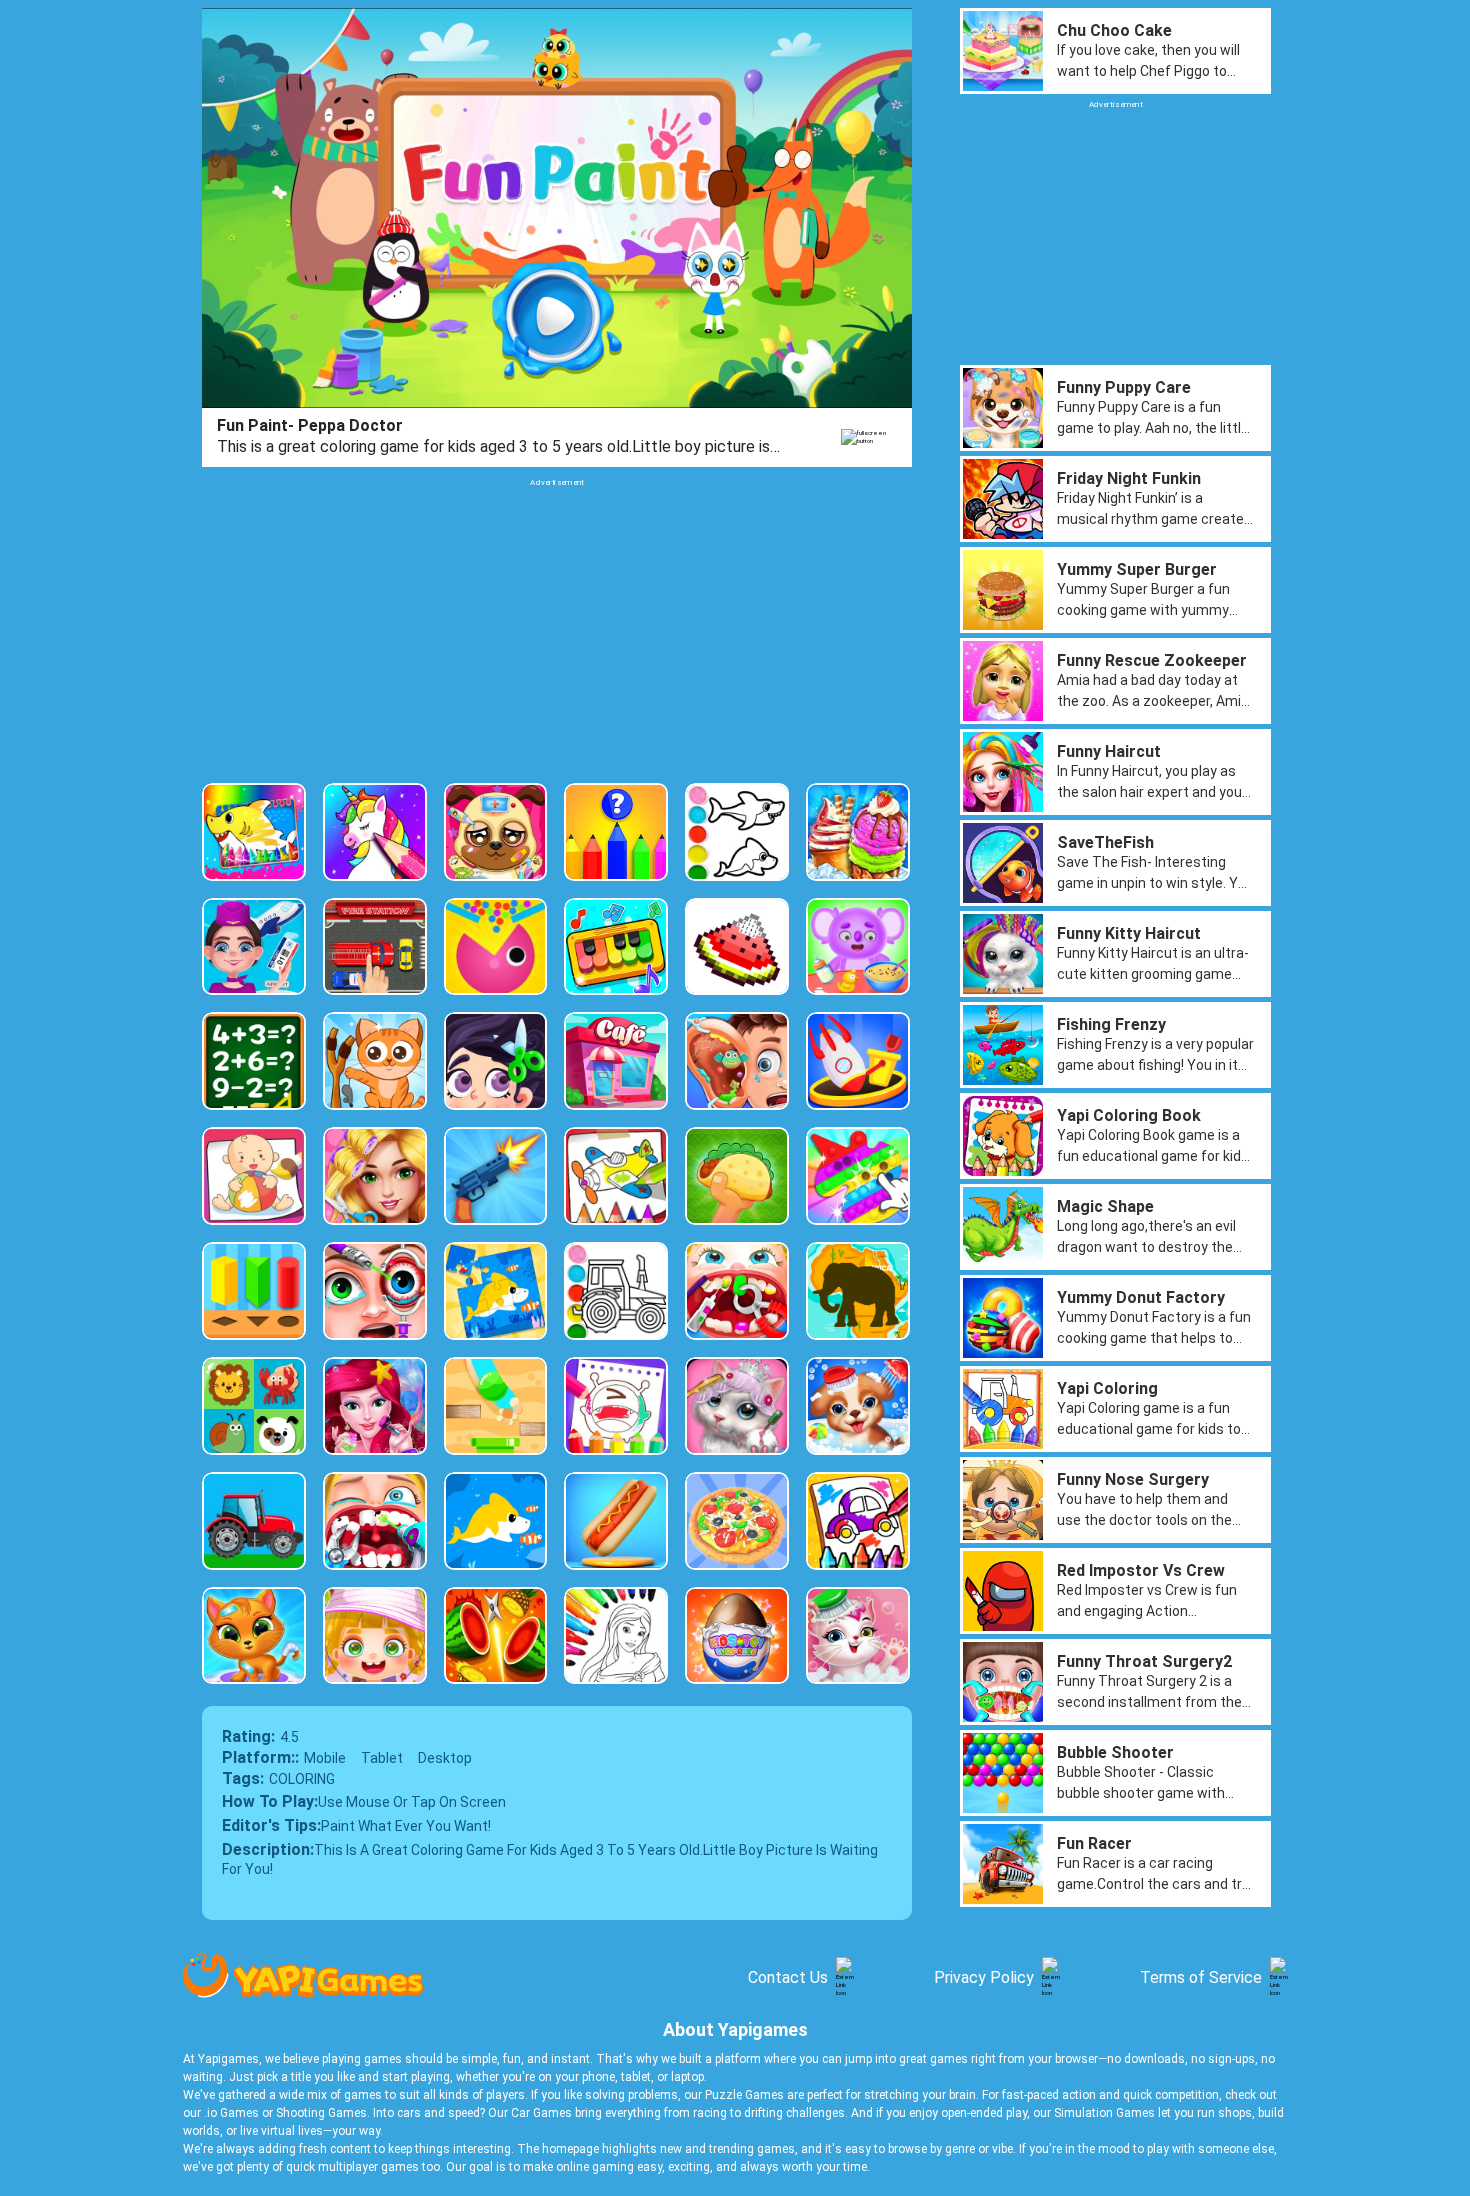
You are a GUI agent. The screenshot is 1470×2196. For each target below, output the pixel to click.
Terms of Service (1201, 1977)
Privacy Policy (984, 1977)
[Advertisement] (557, 628)
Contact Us (788, 1977)
